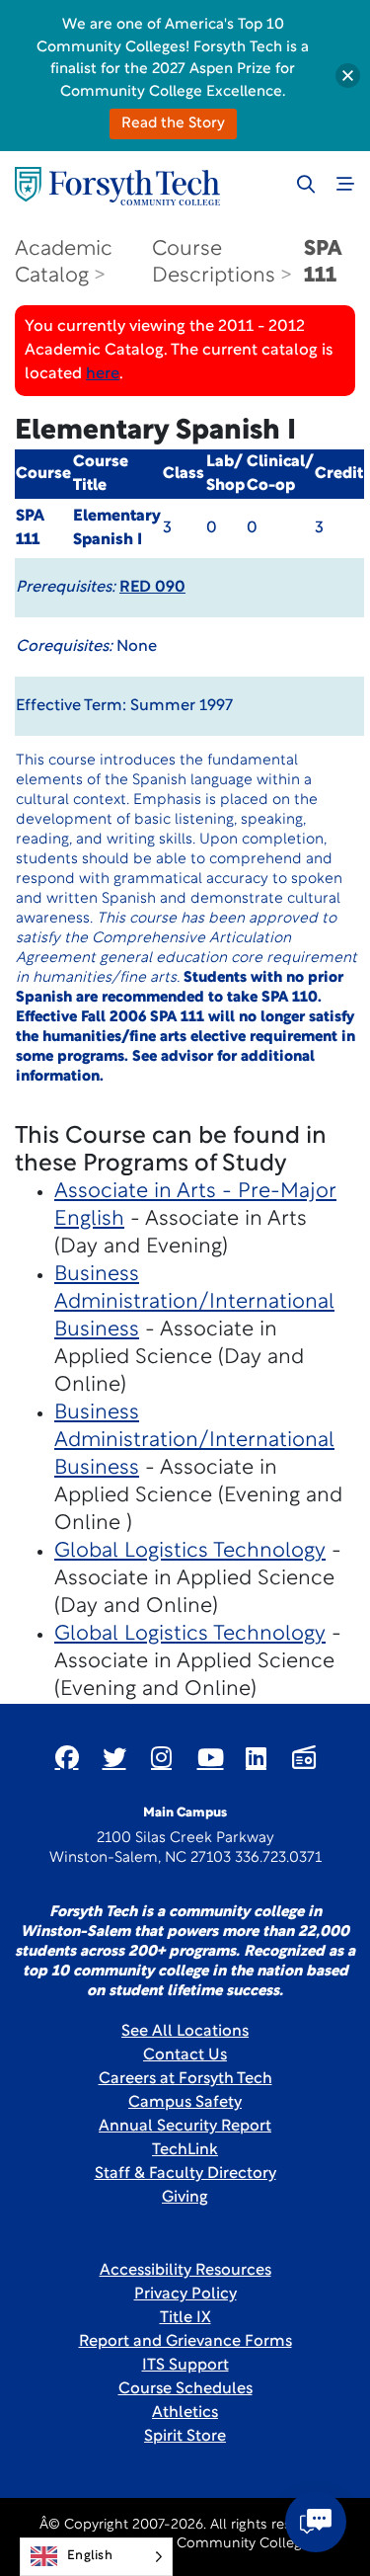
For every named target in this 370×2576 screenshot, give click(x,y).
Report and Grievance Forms (185, 2342)
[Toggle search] (306, 184)
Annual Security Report (185, 2127)
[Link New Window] (67, 1757)
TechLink (185, 2150)
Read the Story (173, 124)
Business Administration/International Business (194, 1302)
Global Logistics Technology (190, 1551)
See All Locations (185, 2032)
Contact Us (185, 2055)
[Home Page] (117, 186)
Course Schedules (185, 2389)
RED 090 (152, 588)
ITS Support (185, 2366)
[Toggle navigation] (345, 184)
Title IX (185, 2318)
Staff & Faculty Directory (185, 2174)
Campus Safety (185, 2103)
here (103, 374)
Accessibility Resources (185, 2271)
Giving (185, 2198)
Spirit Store (185, 2437)
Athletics (185, 2413)
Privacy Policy (185, 2294)
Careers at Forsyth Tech (185, 2079)
